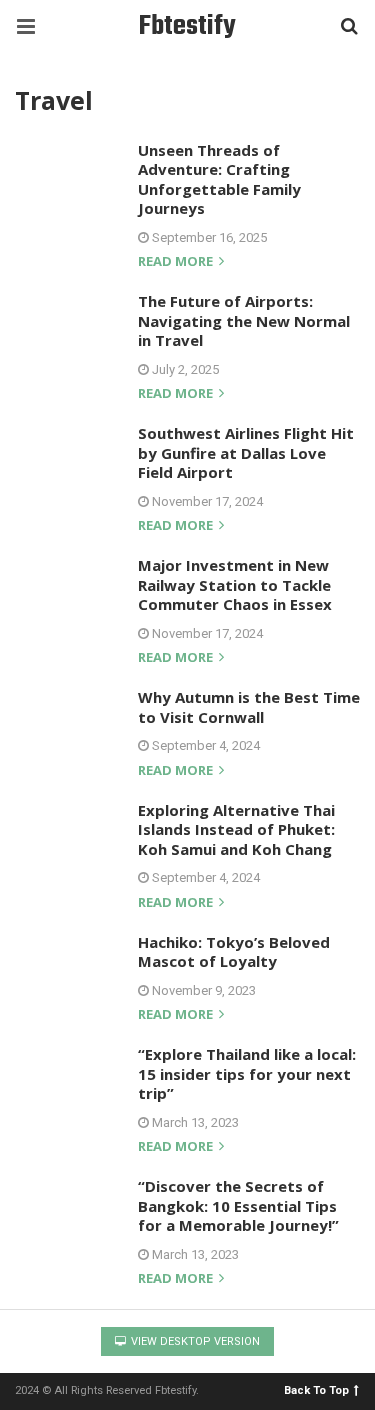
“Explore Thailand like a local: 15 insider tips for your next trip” (247, 1073)
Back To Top (316, 1389)
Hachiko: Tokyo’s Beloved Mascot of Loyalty (234, 952)
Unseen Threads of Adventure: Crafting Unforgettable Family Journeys (219, 179)
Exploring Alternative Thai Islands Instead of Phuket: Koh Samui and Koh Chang (236, 829)
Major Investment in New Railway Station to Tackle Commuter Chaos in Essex (235, 584)
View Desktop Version (194, 1341)
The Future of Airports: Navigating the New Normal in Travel (244, 320)
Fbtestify (187, 26)
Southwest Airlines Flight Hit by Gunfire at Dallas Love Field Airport (246, 452)
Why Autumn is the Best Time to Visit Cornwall (249, 707)
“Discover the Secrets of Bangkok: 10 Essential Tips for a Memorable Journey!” (238, 1205)
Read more (177, 262)
